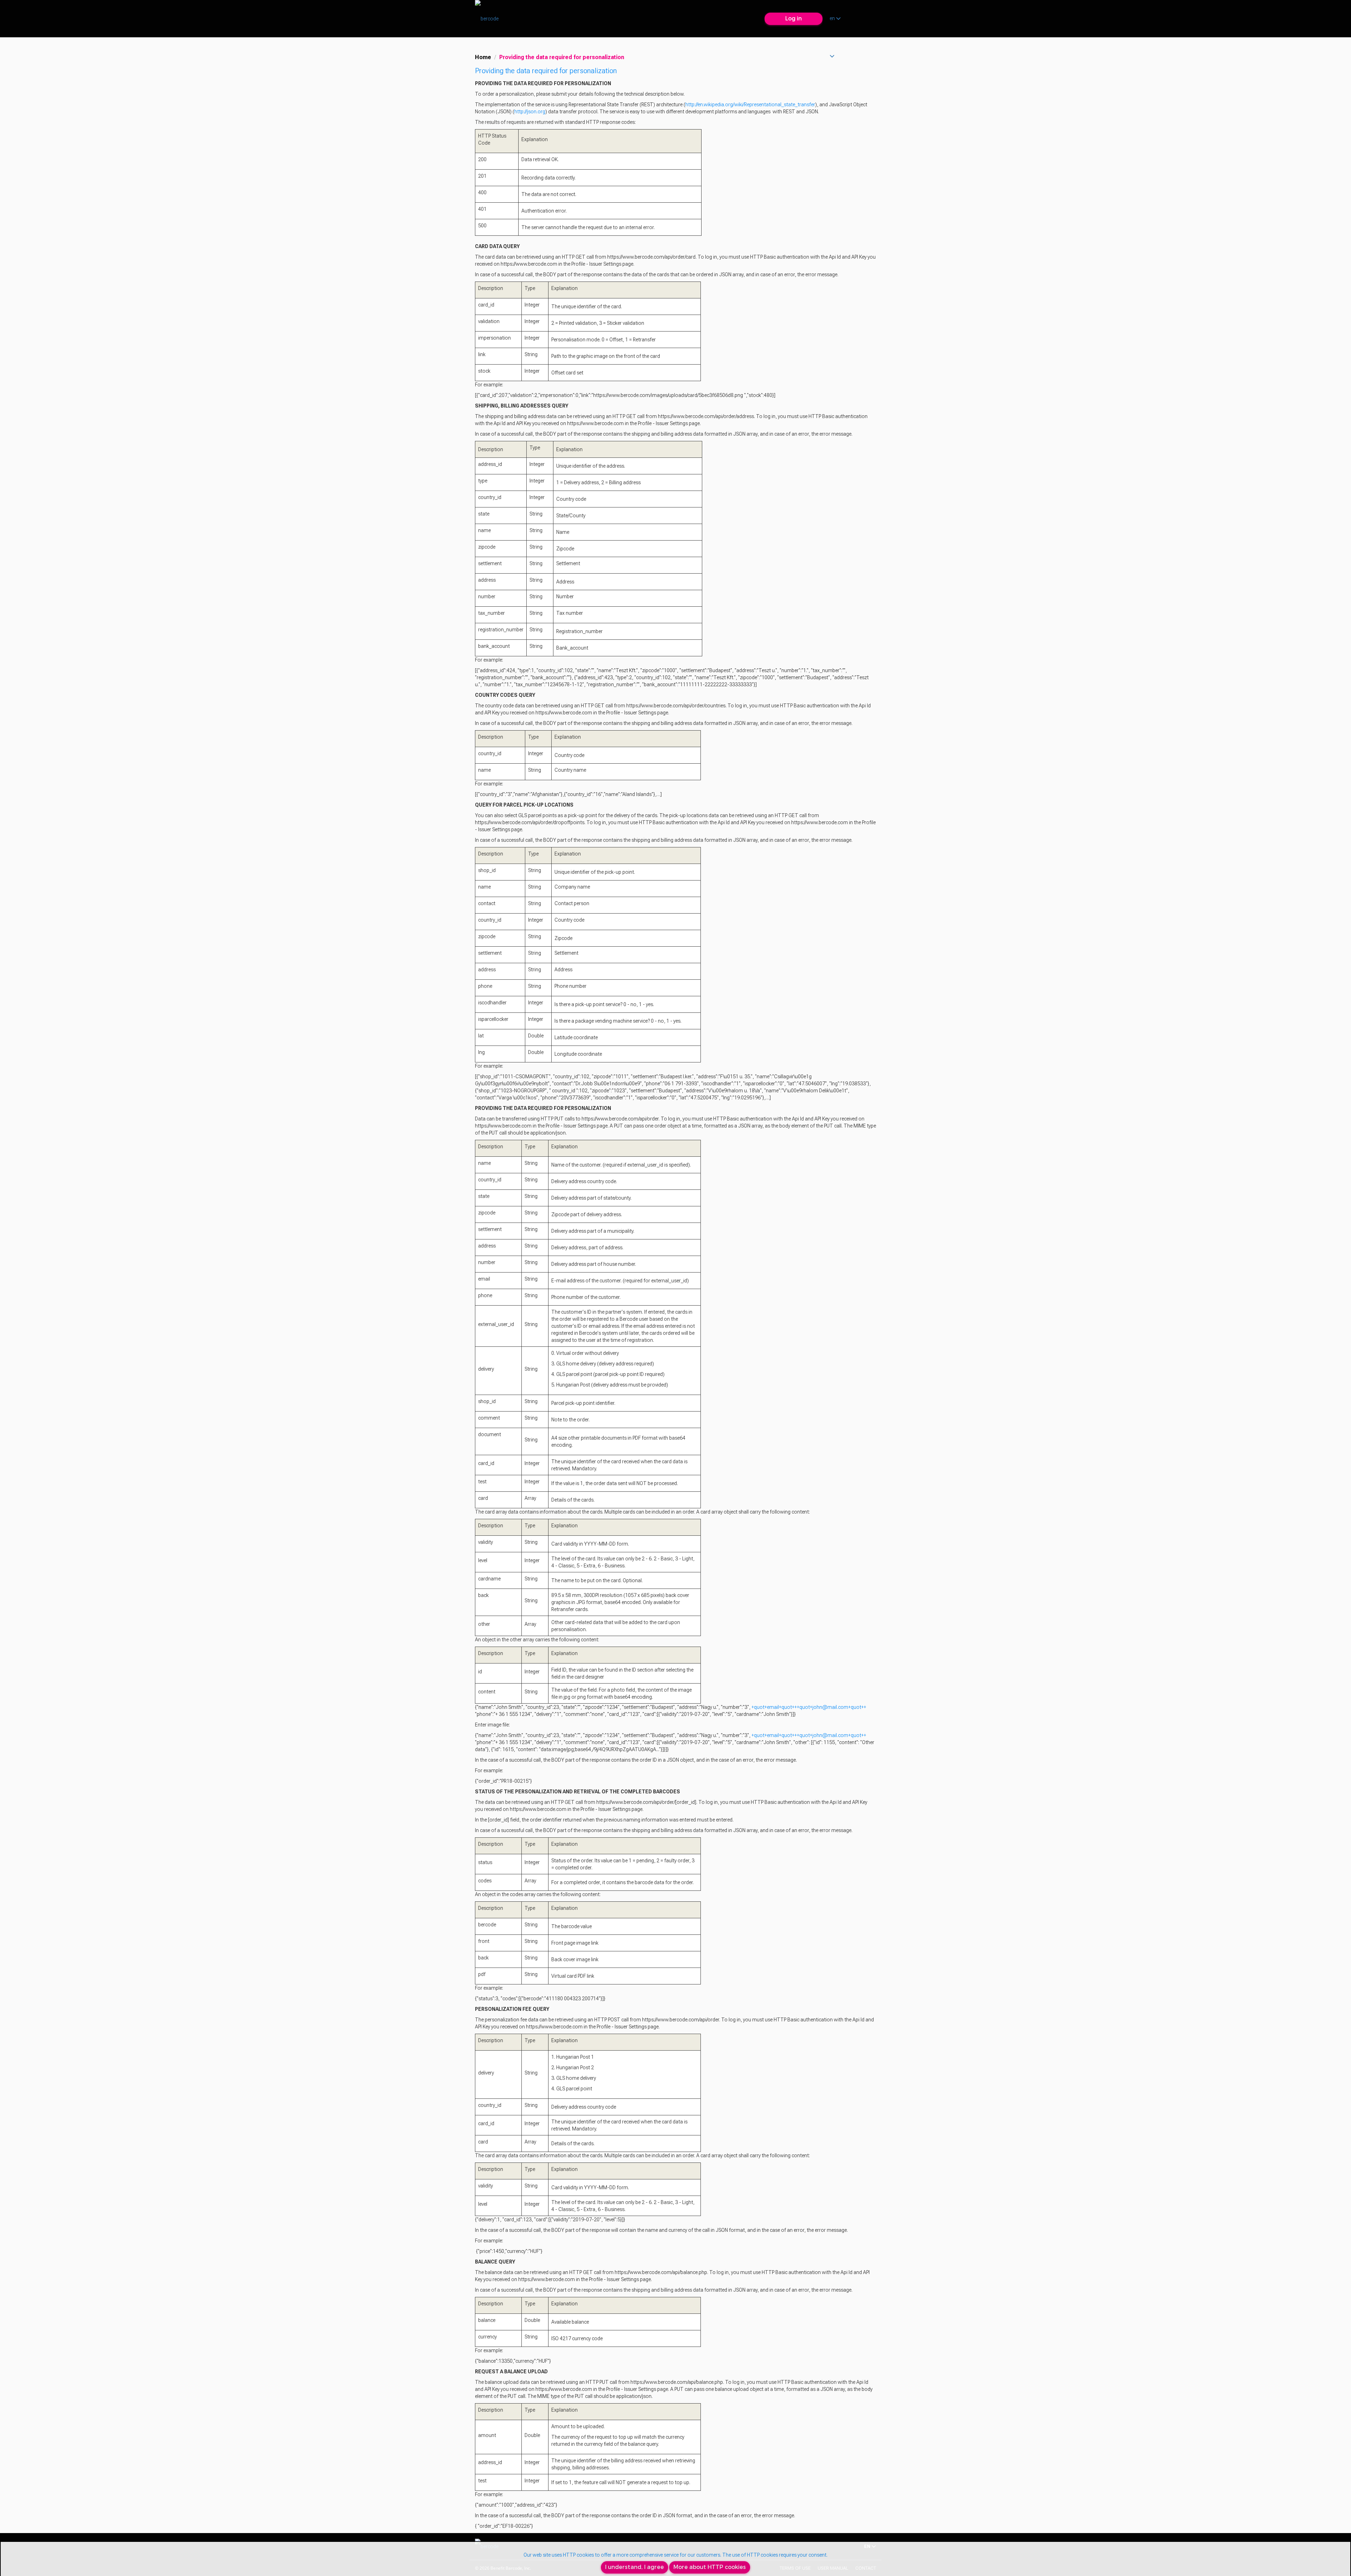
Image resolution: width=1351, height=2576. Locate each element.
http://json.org (530, 112)
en (833, 18)
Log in (794, 18)
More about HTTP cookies (710, 2567)
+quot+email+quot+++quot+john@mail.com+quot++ (809, 1707)
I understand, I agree (635, 2567)
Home (483, 57)
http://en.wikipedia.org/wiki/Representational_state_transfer (750, 105)
